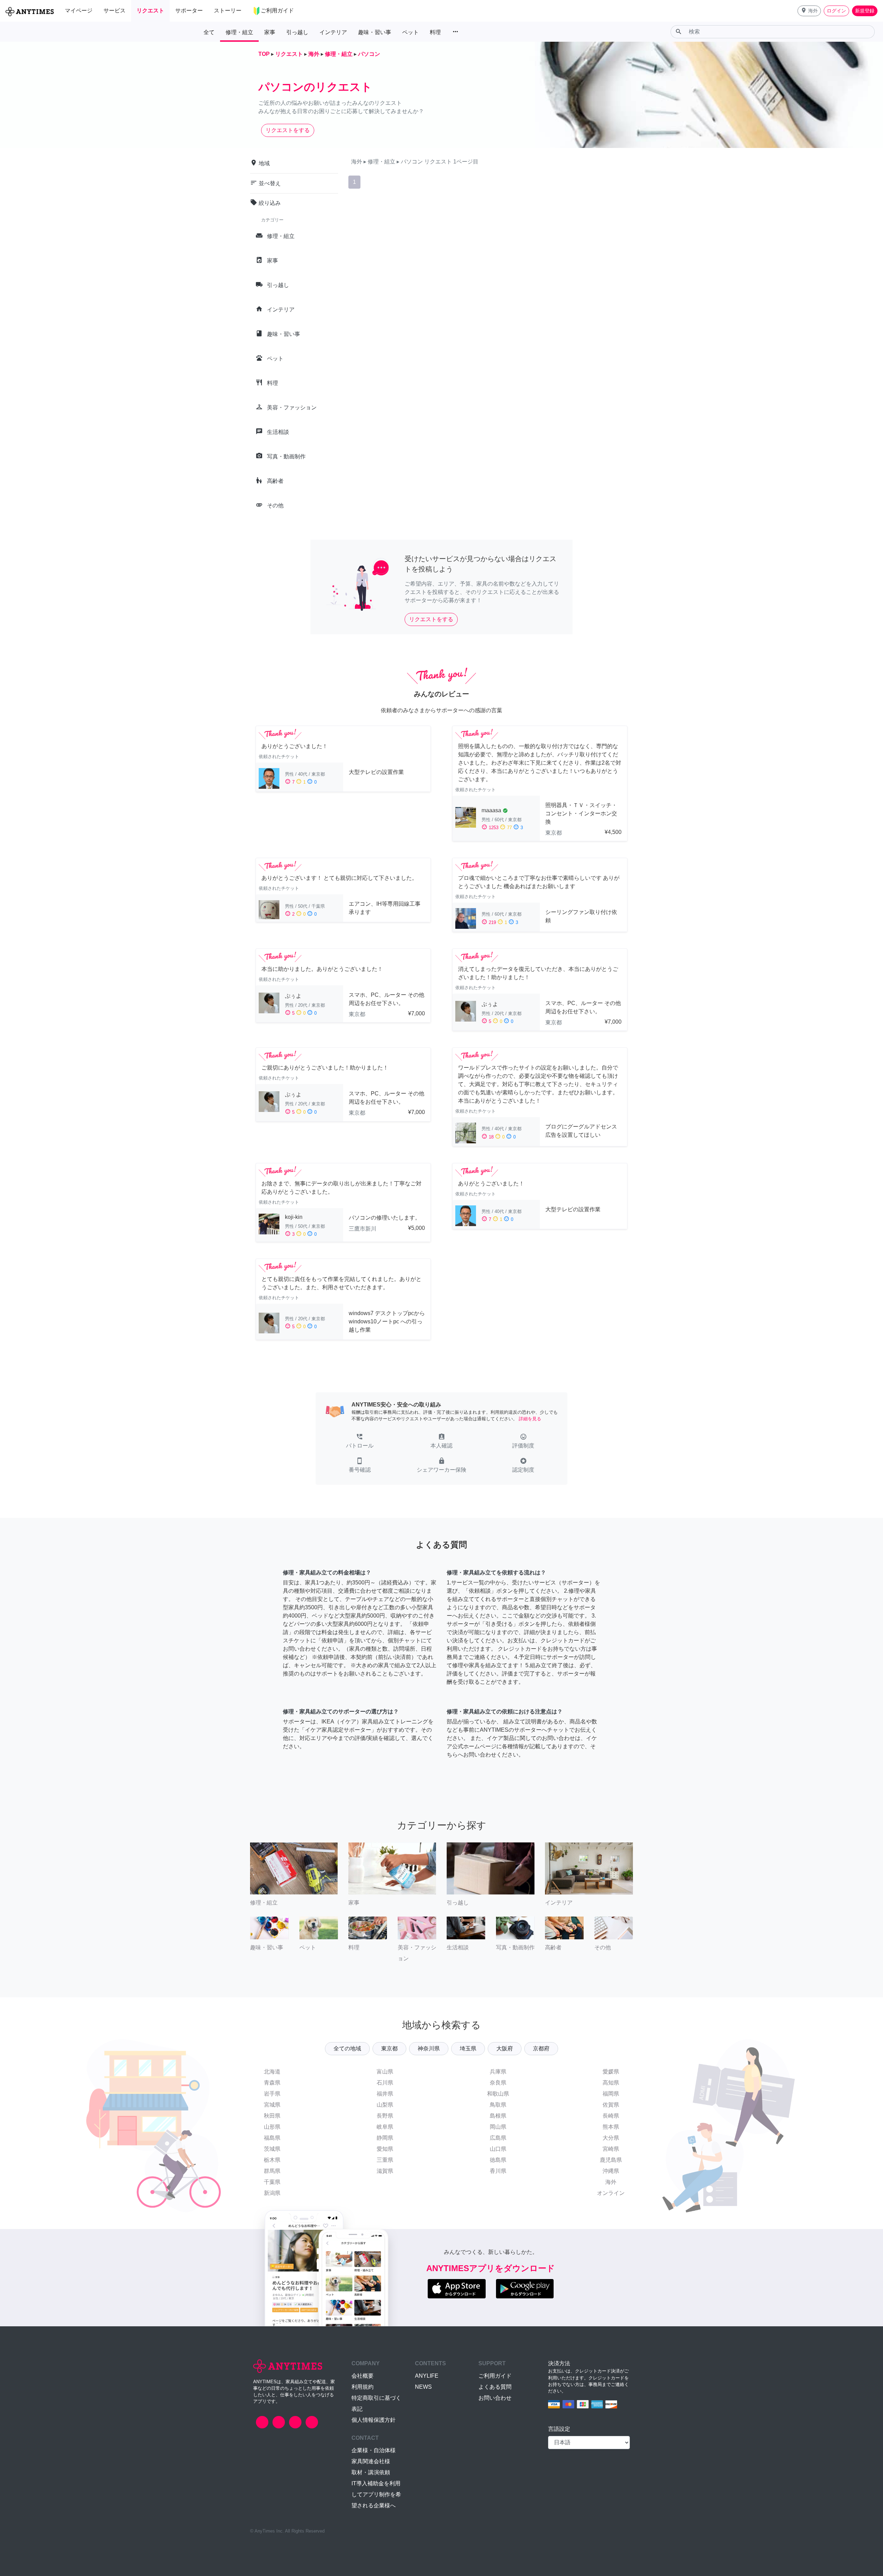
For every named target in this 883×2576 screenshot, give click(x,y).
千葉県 (272, 2182)
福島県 (272, 2138)
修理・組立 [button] (239, 32)
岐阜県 (385, 2127)
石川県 (385, 2083)
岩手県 (272, 2094)
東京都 (389, 2048)
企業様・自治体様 (374, 2450)
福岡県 (611, 2094)
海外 (611, 2182)
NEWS (423, 2387)
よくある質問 (495, 2387)
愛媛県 (611, 2072)
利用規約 (363, 2387)
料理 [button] (435, 32)
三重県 (385, 2160)
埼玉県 (468, 2048)
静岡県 (385, 2138)
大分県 (611, 2138)
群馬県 (272, 2171)
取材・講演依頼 (371, 2472)
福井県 (385, 2094)
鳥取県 (498, 2105)
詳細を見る (530, 1419)
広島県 (498, 2138)
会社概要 (363, 2376)
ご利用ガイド (495, 2376)
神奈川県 (429, 2048)
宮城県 (272, 2105)
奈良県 (498, 2083)
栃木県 (272, 2160)
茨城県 (272, 2149)
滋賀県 (385, 2171)
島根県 (498, 2116)
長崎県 (611, 2116)
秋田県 (272, 2116)
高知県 (611, 2083)
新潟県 (272, 2193)
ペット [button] (410, 32)
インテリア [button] (333, 32)
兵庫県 (498, 2072)
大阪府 (505, 2048)
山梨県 (385, 2105)
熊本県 (611, 2127)
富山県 (385, 2072)
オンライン (611, 2193)
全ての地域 (347, 2048)
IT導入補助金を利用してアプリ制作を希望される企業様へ (376, 2494)
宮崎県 (611, 2149)
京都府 (541, 2048)
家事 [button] (270, 32)
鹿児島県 (611, 2160)
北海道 (272, 2072)
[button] (809, 11)
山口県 (498, 2149)
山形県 (272, 2127)
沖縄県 (611, 2171)
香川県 (498, 2171)
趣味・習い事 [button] (375, 32)
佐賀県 (611, 2105)
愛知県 (385, 2149)
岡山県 (498, 2127)
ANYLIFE (427, 2376)
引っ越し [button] (297, 32)
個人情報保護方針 (374, 2420)
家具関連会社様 (371, 2461)
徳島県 (498, 2160)
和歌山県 (498, 2094)
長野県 (385, 2116)
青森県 (272, 2083)
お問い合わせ (495, 2398)
